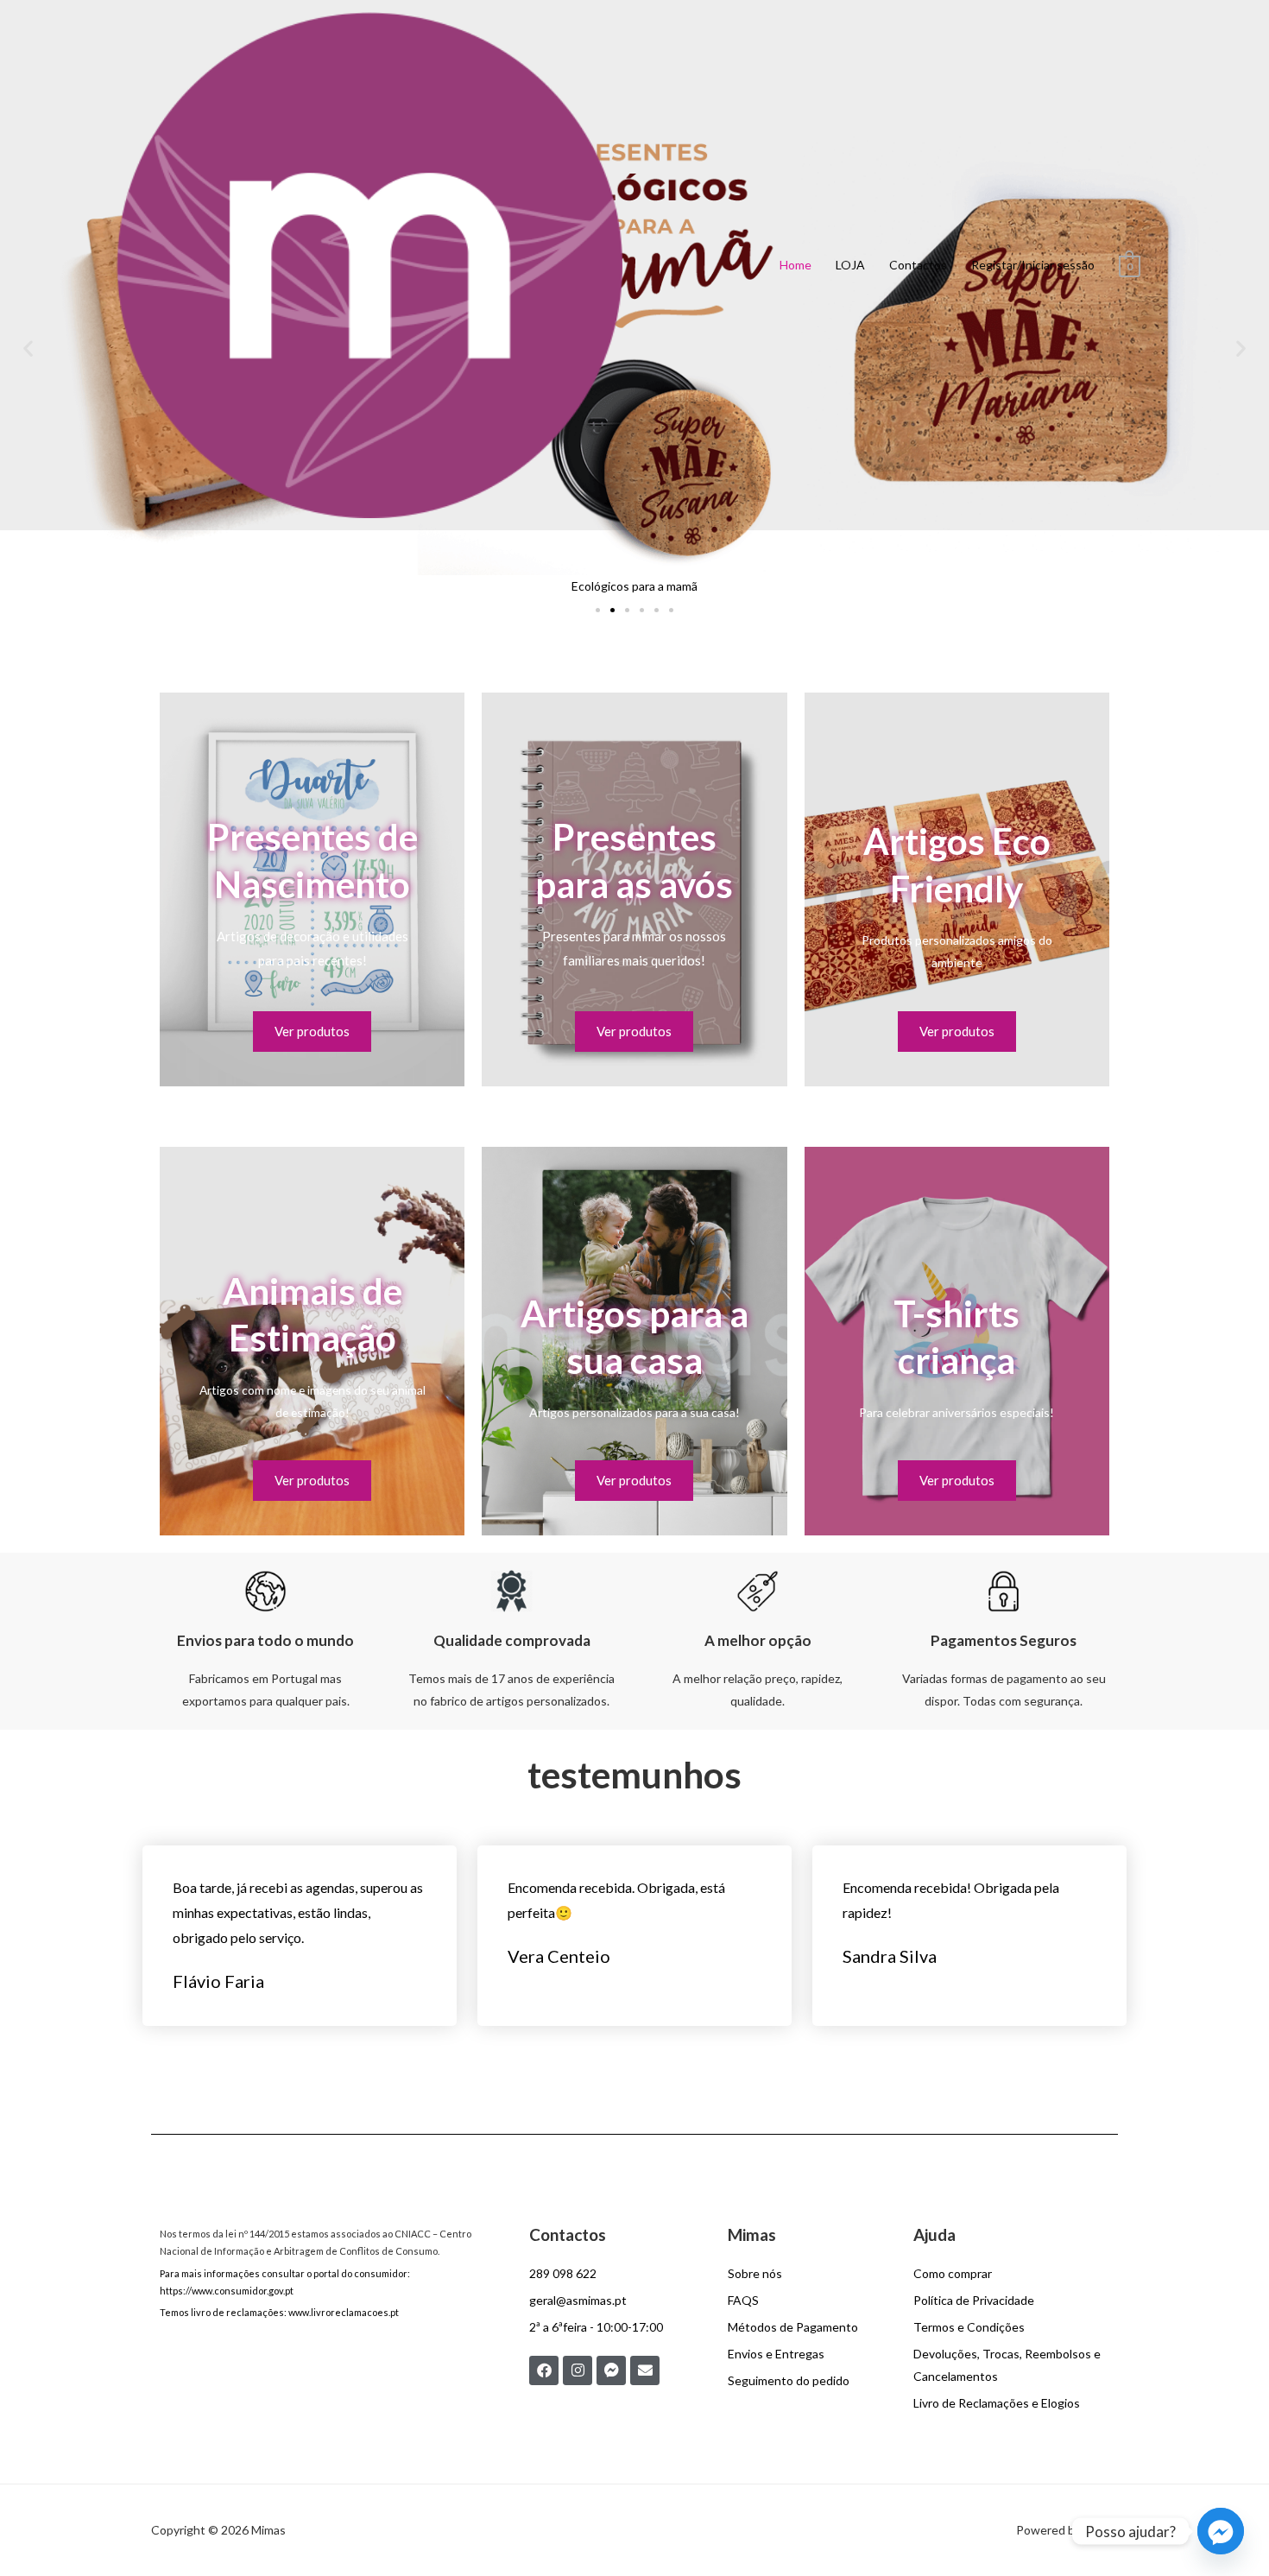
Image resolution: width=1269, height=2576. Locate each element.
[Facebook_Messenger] (1221, 2531)
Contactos (918, 265)
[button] (598, 610)
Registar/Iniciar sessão (1033, 265)
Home (795, 265)
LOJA (850, 265)
